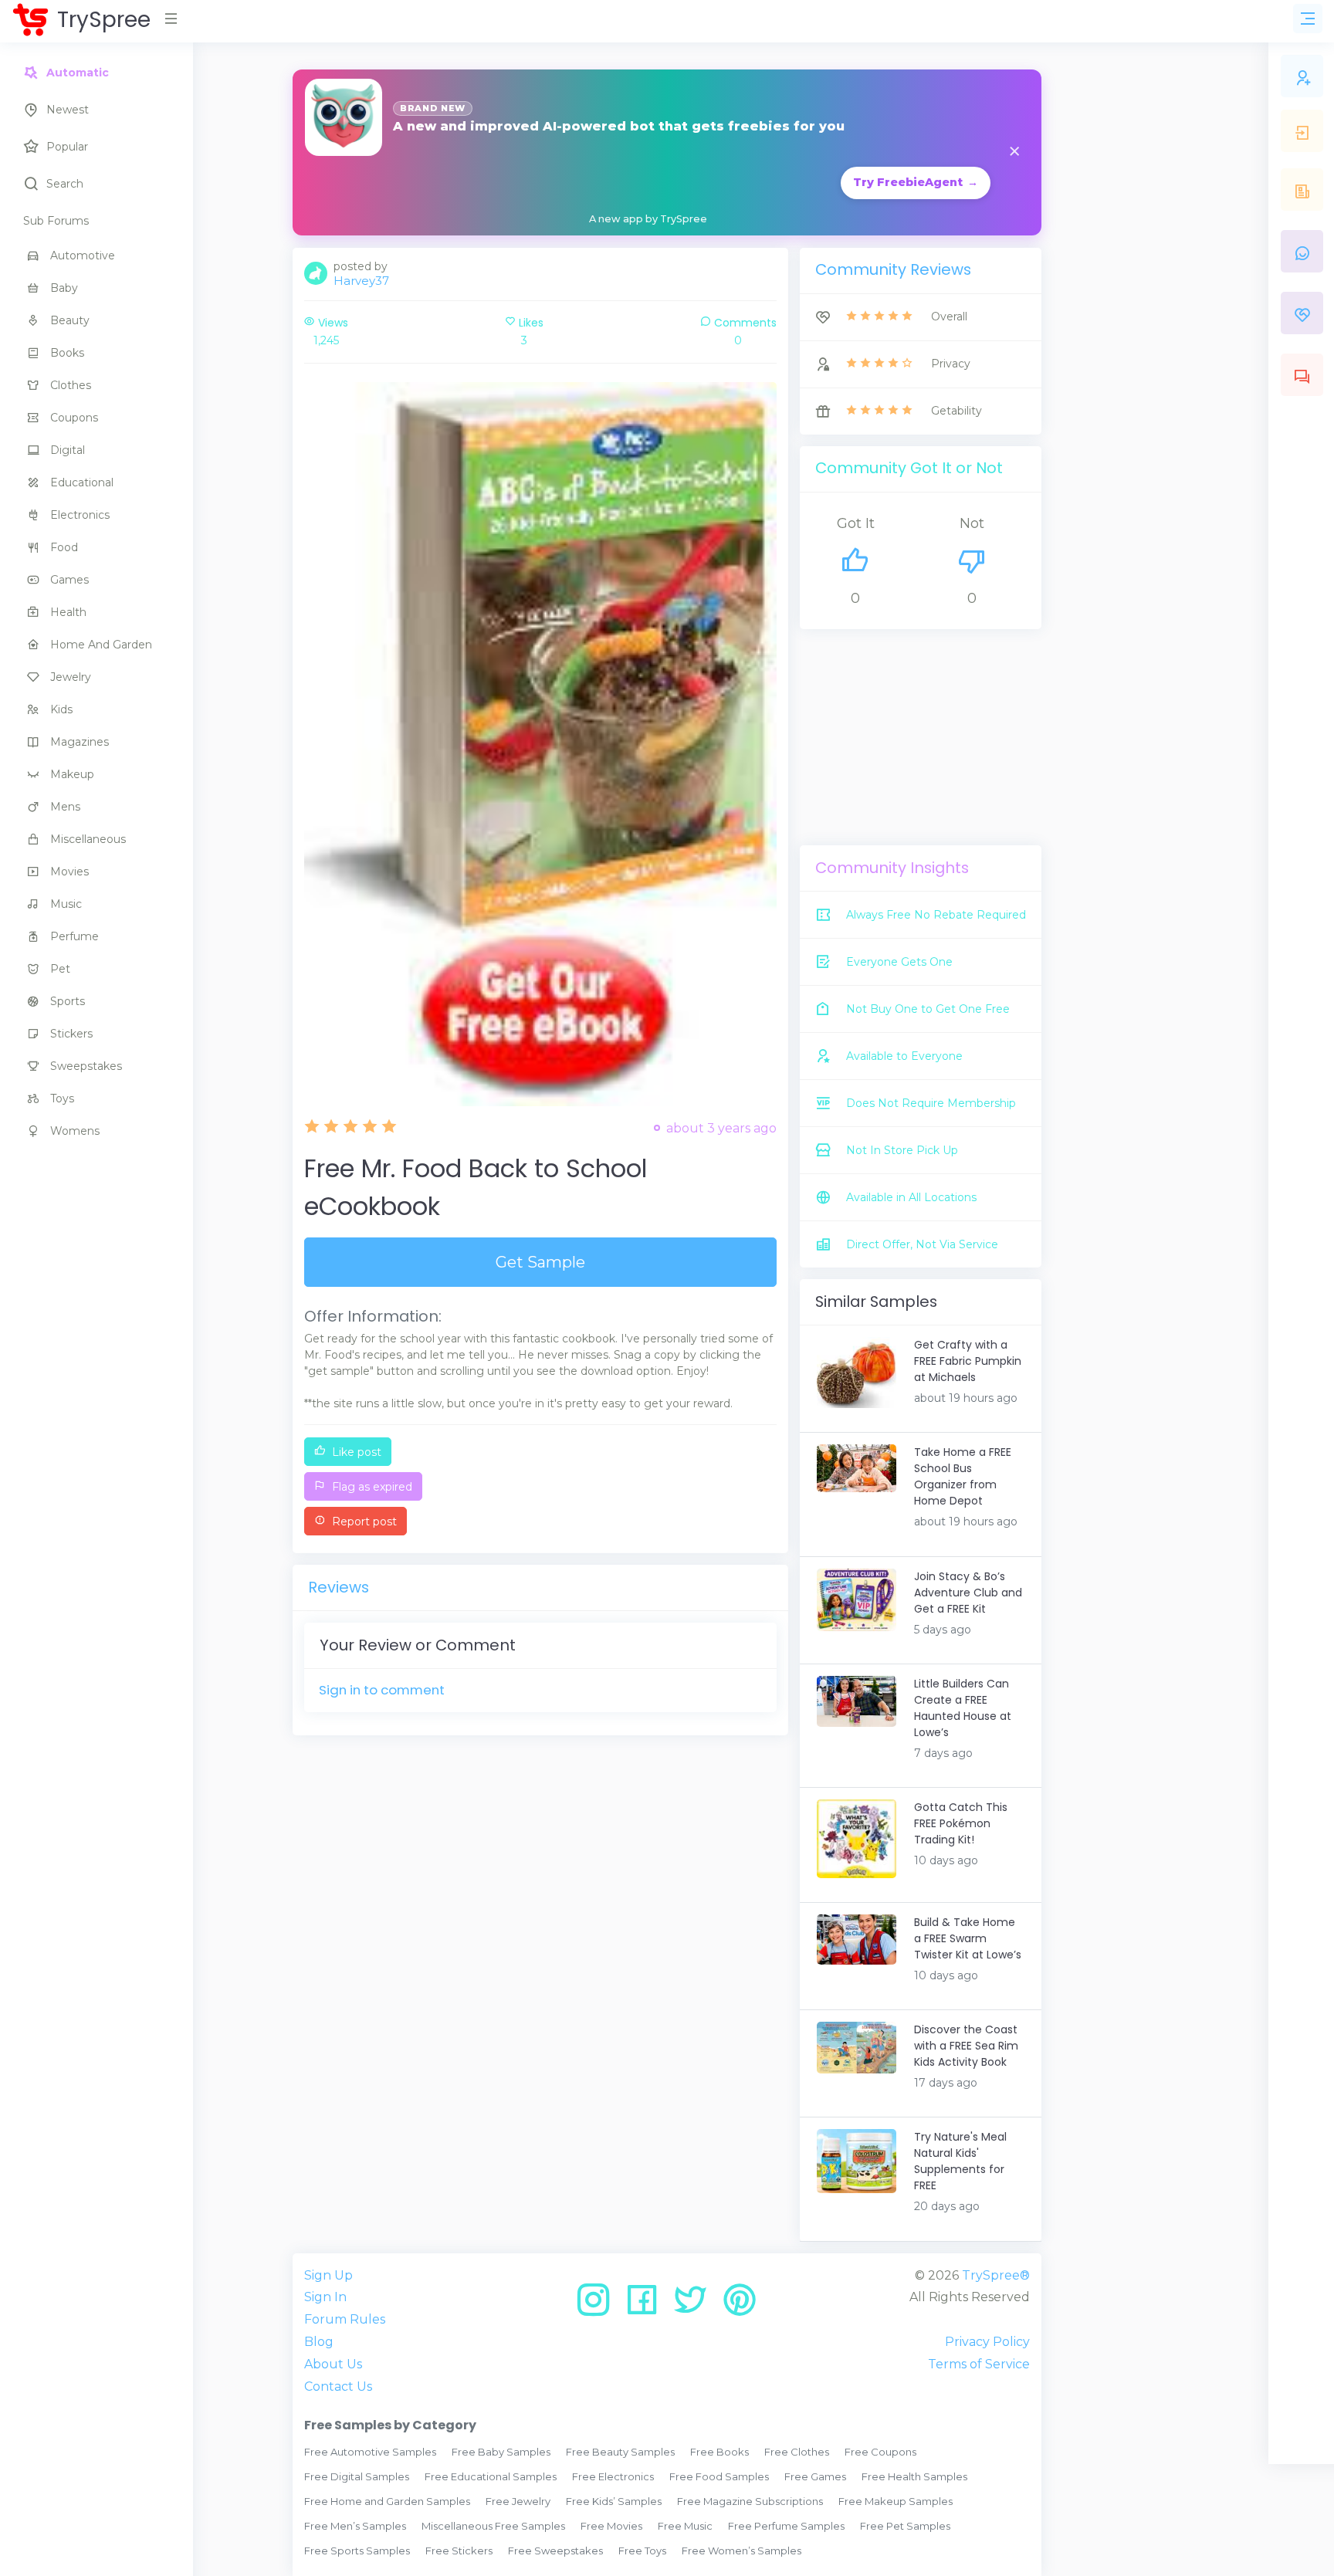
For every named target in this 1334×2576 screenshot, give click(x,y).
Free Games (815, 2476)
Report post (363, 1522)
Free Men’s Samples (355, 2526)
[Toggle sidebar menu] (1308, 19)
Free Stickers (459, 2551)
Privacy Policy (987, 2342)
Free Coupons (880, 2452)
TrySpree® (996, 2275)
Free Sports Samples (357, 2551)
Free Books (719, 2452)
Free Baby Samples (501, 2452)
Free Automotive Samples (370, 2452)
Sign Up (328, 2275)
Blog (319, 2342)
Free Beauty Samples (620, 2452)
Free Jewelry (518, 2501)
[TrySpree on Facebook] (647, 2305)
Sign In (325, 2297)
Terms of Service (979, 2364)
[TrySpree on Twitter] (696, 2305)
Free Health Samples (914, 2476)
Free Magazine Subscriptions (750, 2501)
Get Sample (540, 1262)
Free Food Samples (719, 2476)
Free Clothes (797, 2452)
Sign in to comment (382, 1690)
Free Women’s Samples (741, 2551)
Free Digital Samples (357, 2476)
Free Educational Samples (491, 2476)
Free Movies (611, 2526)
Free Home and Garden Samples (387, 2501)
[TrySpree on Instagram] (599, 2305)
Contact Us (338, 2386)
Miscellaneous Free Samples (493, 2526)
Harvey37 (361, 281)
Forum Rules (345, 2319)
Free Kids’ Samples (614, 2501)
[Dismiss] (1014, 152)
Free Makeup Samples (896, 2501)
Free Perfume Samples (786, 2526)
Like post (355, 1452)
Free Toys (642, 2551)
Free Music (685, 2526)
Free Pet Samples (905, 2526)
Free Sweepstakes (555, 2551)
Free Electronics (613, 2476)
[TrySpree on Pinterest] (740, 2305)
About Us (333, 2364)
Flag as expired (371, 1487)
